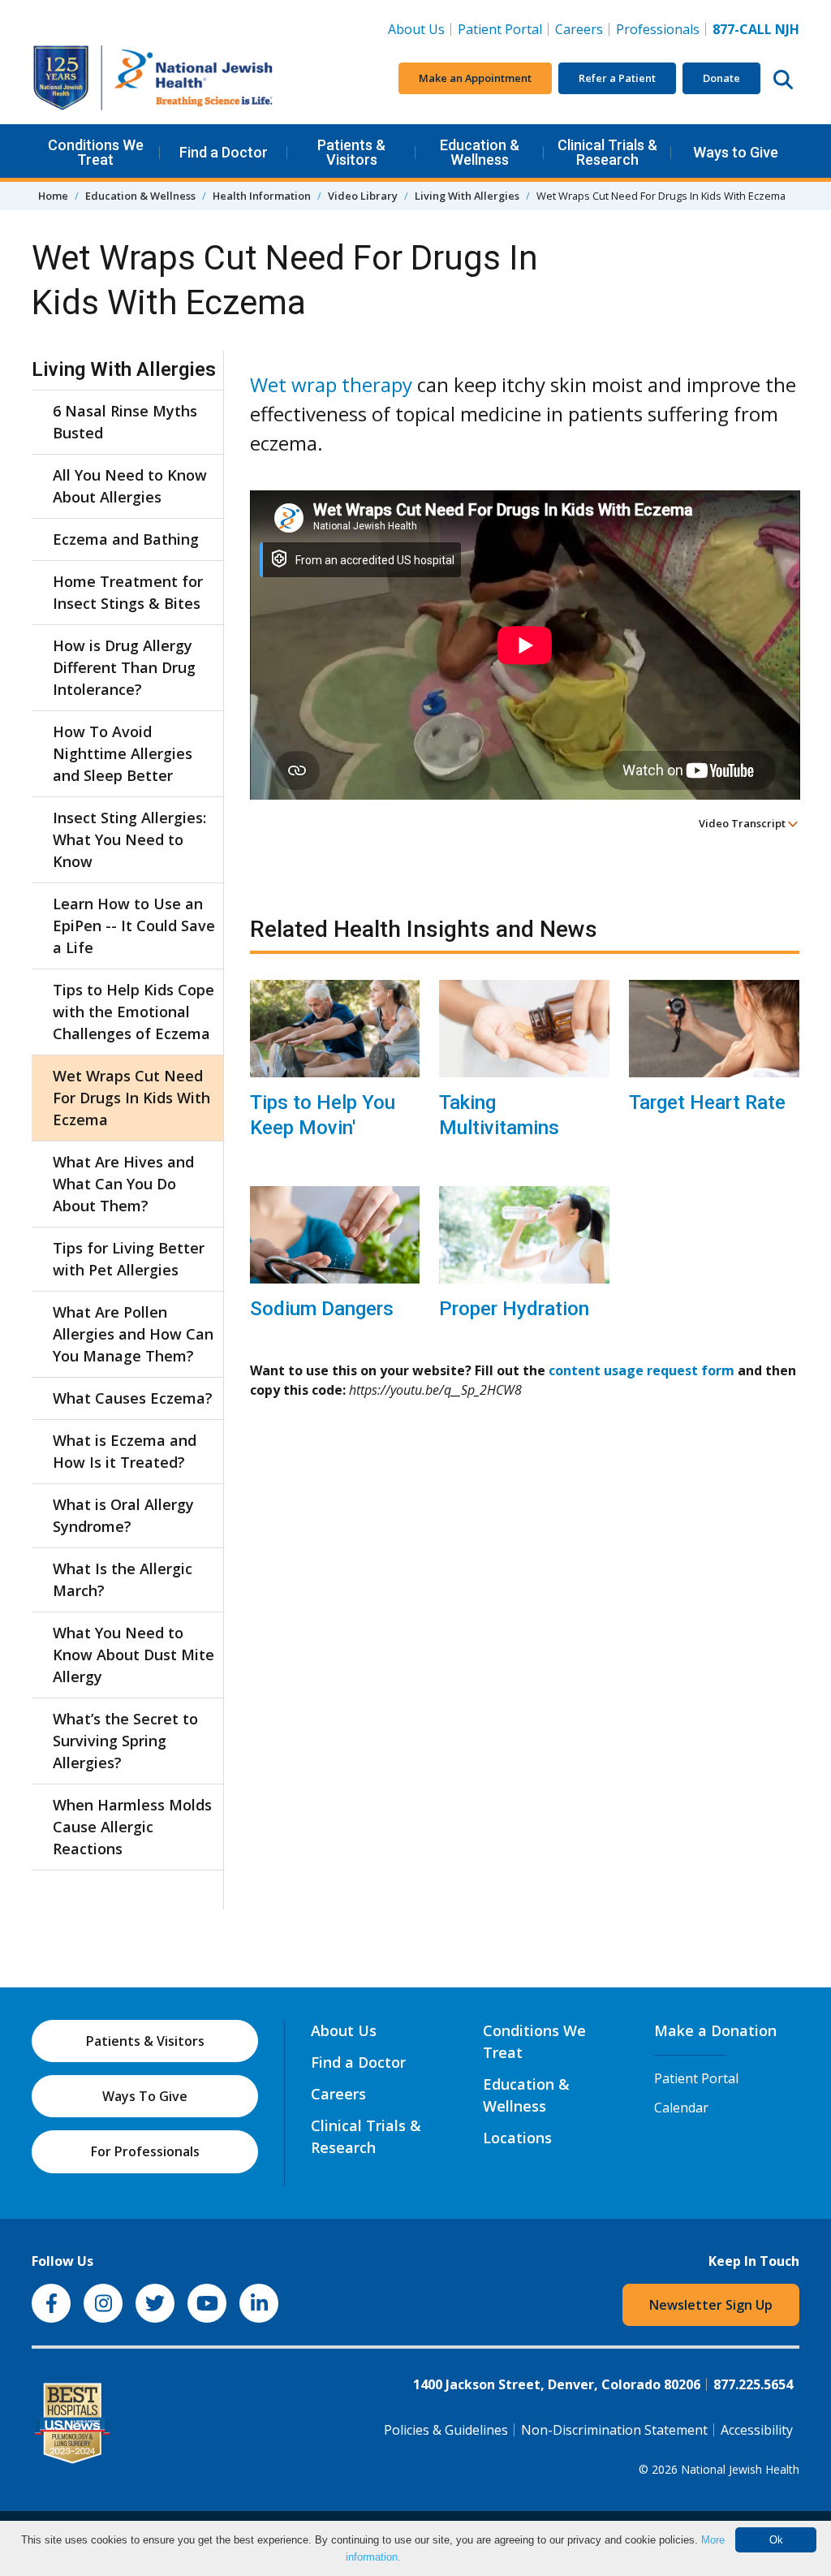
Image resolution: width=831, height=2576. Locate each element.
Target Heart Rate (707, 1102)
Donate (721, 78)
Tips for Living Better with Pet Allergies (129, 1259)
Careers (582, 29)
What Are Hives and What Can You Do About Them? (123, 1184)
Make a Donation (715, 2030)
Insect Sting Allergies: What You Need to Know (129, 839)
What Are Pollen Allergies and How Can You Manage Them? (133, 1334)
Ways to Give (736, 152)
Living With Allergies (467, 196)
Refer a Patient (617, 78)
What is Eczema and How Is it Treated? (125, 1451)
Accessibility (757, 2430)
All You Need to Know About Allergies (130, 486)
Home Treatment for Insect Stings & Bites (128, 592)
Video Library (363, 196)
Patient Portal (500, 29)
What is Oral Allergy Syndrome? (123, 1515)
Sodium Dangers (322, 1309)
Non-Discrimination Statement (614, 2430)
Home (53, 196)
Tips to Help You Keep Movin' (323, 1115)
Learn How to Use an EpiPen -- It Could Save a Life (134, 926)
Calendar (681, 2108)
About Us (416, 29)
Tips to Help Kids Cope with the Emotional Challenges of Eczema (133, 1012)
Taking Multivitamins (499, 1115)
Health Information (262, 196)
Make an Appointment (475, 78)
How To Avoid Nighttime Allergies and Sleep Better (123, 753)
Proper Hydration (514, 1309)
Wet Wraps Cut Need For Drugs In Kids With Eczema (131, 1098)
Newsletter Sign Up (711, 2305)
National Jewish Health (740, 2469)
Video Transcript (743, 823)
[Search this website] (783, 79)
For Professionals (145, 2151)
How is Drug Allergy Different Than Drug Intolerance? (124, 667)
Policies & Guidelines (446, 2430)
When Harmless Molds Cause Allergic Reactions (132, 1827)
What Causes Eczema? (133, 1398)
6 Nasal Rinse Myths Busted (125, 422)
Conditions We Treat (96, 152)
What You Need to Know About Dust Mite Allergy (133, 1655)
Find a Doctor (224, 152)
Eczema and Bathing (126, 539)
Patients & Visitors (351, 152)
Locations (517, 2138)
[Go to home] (153, 78)
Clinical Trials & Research (607, 152)
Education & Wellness (480, 152)
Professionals (658, 29)
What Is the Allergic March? (123, 1579)
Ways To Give (145, 2096)
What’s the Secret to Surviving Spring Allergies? (125, 1741)
